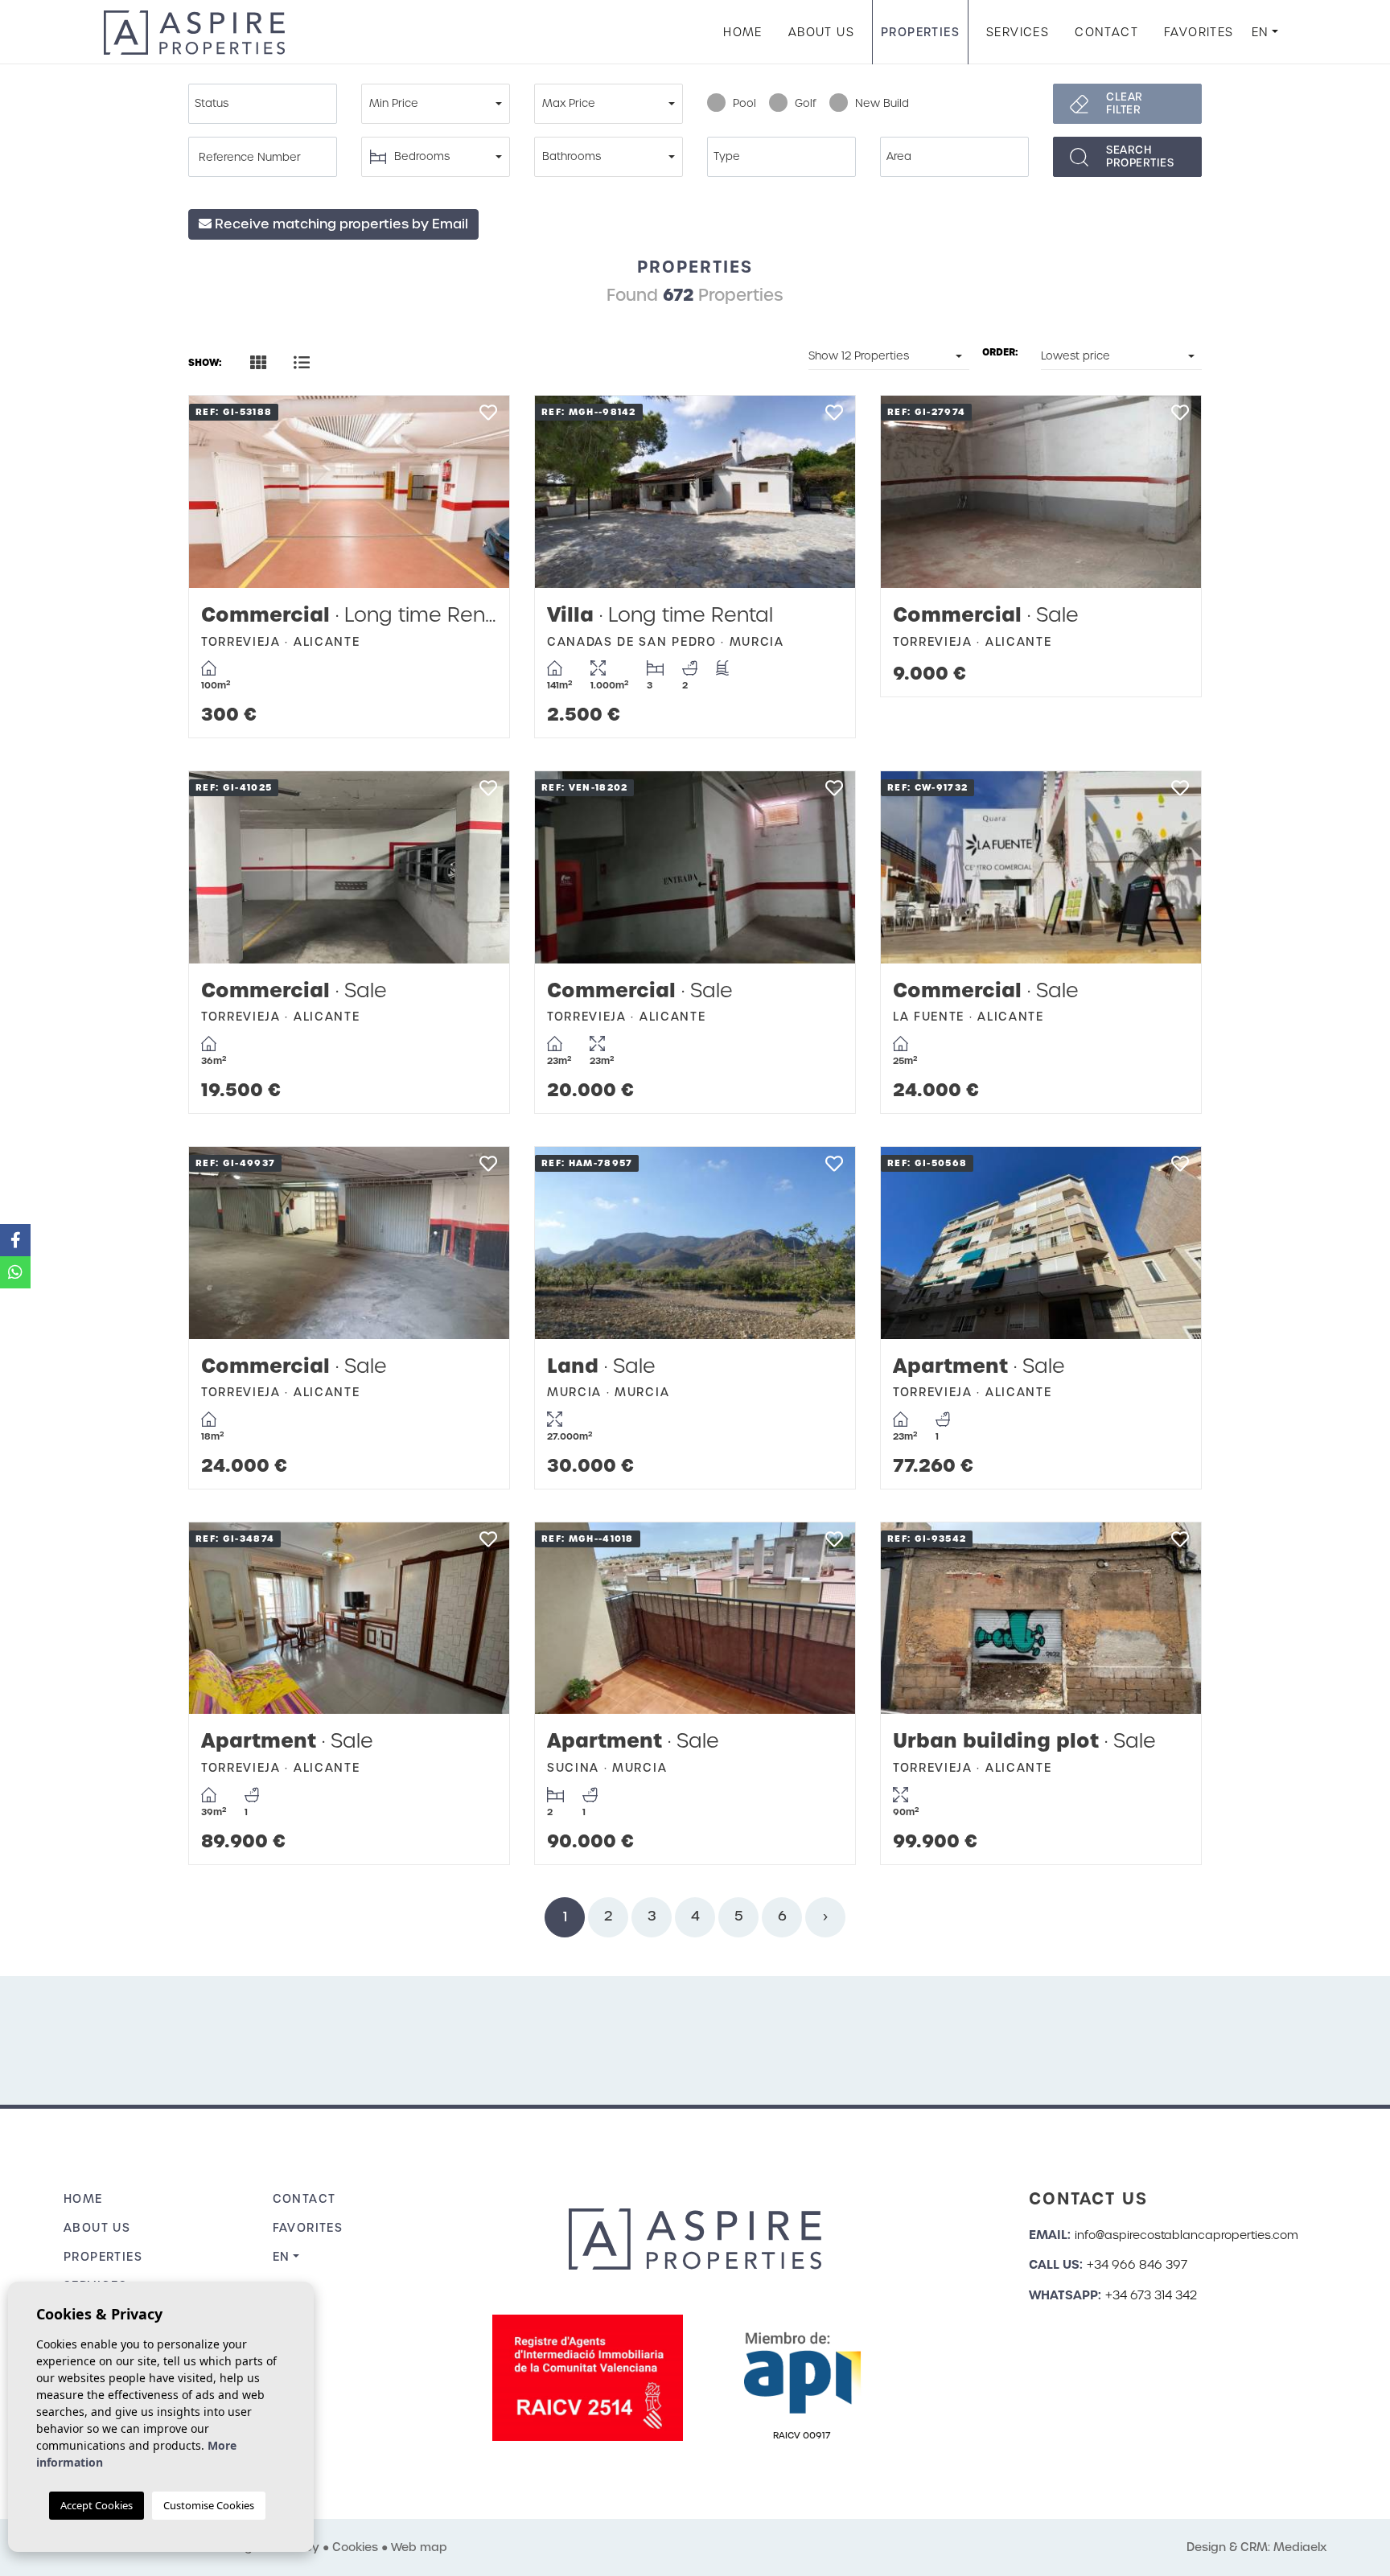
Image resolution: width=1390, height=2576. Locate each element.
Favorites (1199, 32)
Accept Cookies (97, 2505)
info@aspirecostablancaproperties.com (1186, 2235)
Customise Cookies (209, 2505)
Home (743, 32)
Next (481, 492)
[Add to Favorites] (488, 417)
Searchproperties (1140, 156)
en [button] (1260, 32)
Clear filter (1125, 103)
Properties (920, 32)
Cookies (355, 2547)
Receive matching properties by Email (340, 224)
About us (821, 32)
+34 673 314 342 (1151, 2295)
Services (1018, 32)
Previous (217, 492)
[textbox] (267, 104)
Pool (744, 103)
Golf (806, 103)
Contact (1106, 32)
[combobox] (263, 104)
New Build (882, 103)
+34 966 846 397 (1137, 2265)
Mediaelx (1300, 2547)
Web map (419, 2547)
